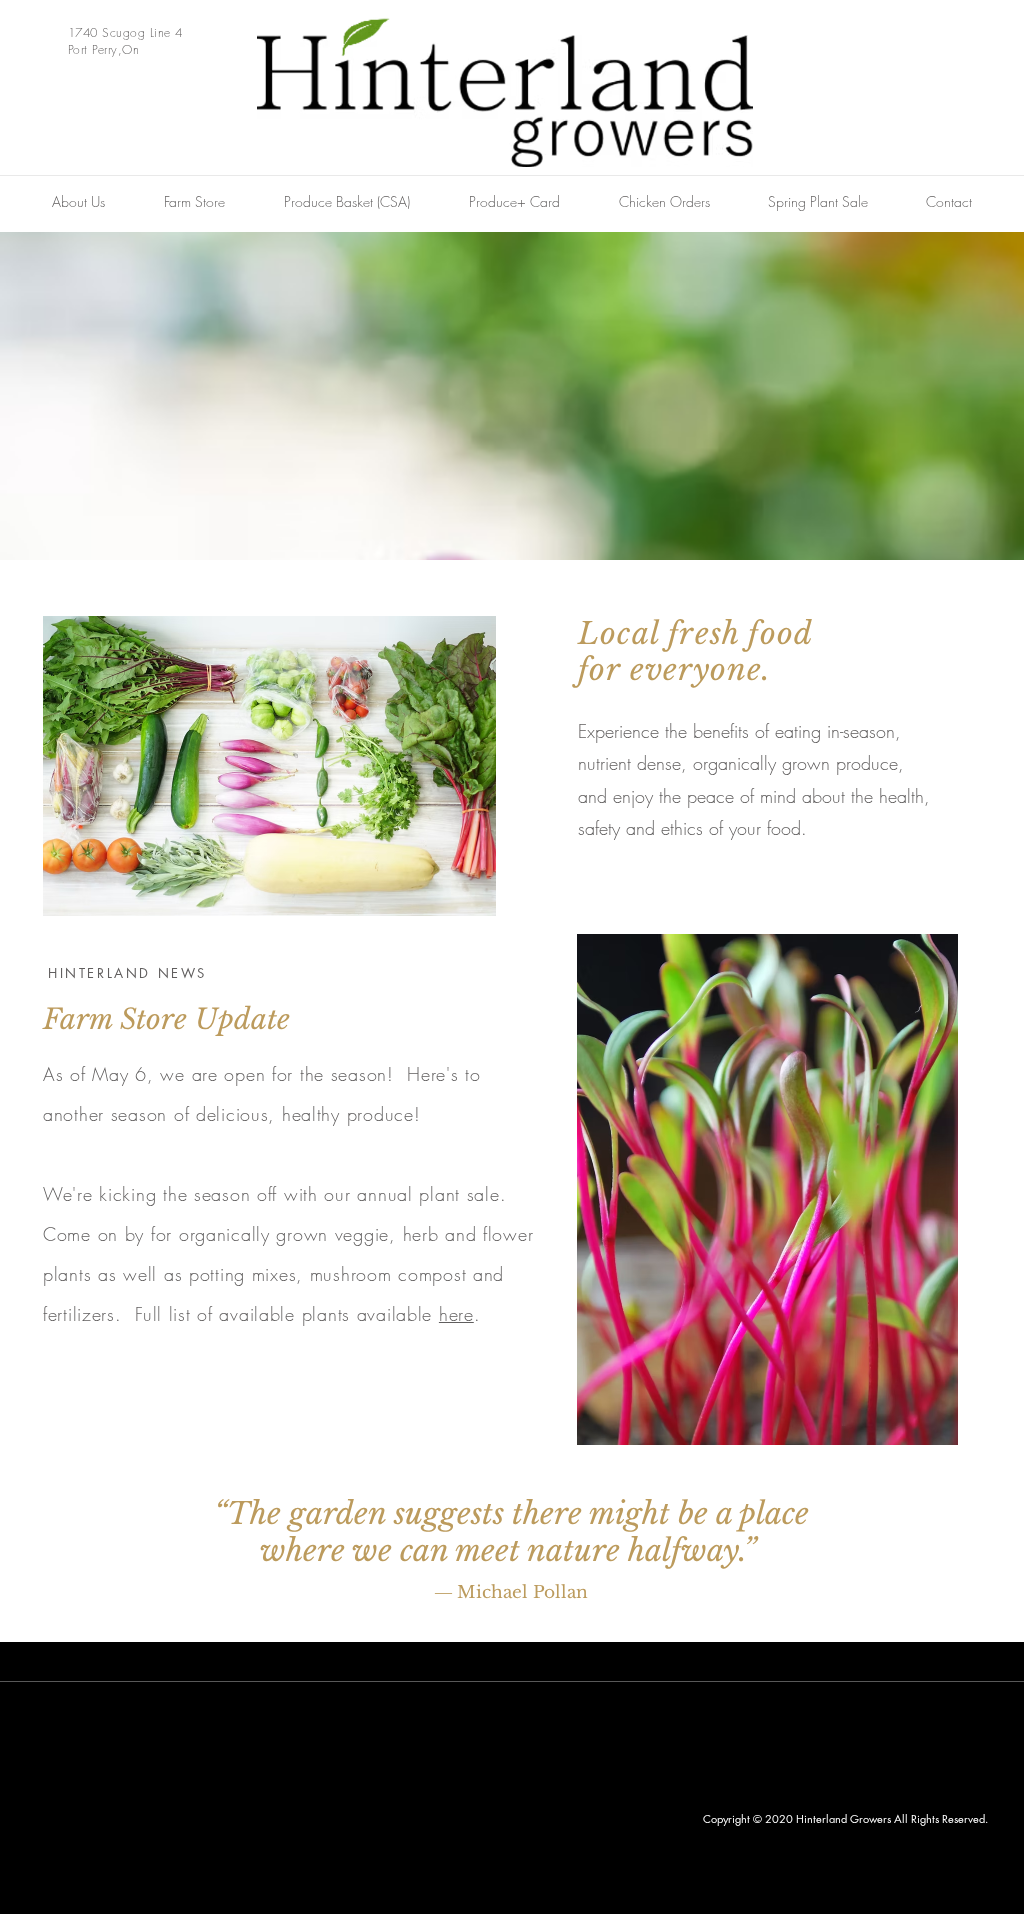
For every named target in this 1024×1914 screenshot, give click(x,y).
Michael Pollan (522, 1592)
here (456, 1314)
